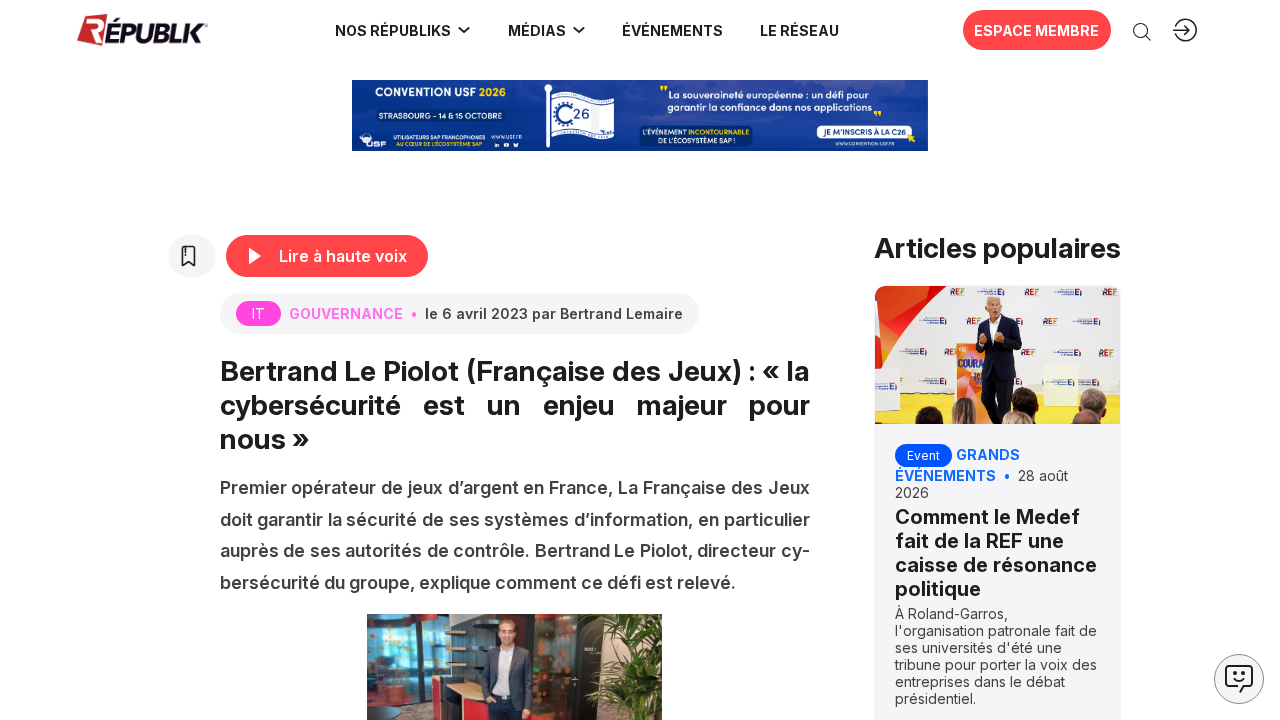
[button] (673, 30)
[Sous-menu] (464, 30)
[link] (403, 30)
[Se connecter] (1185, 30)
